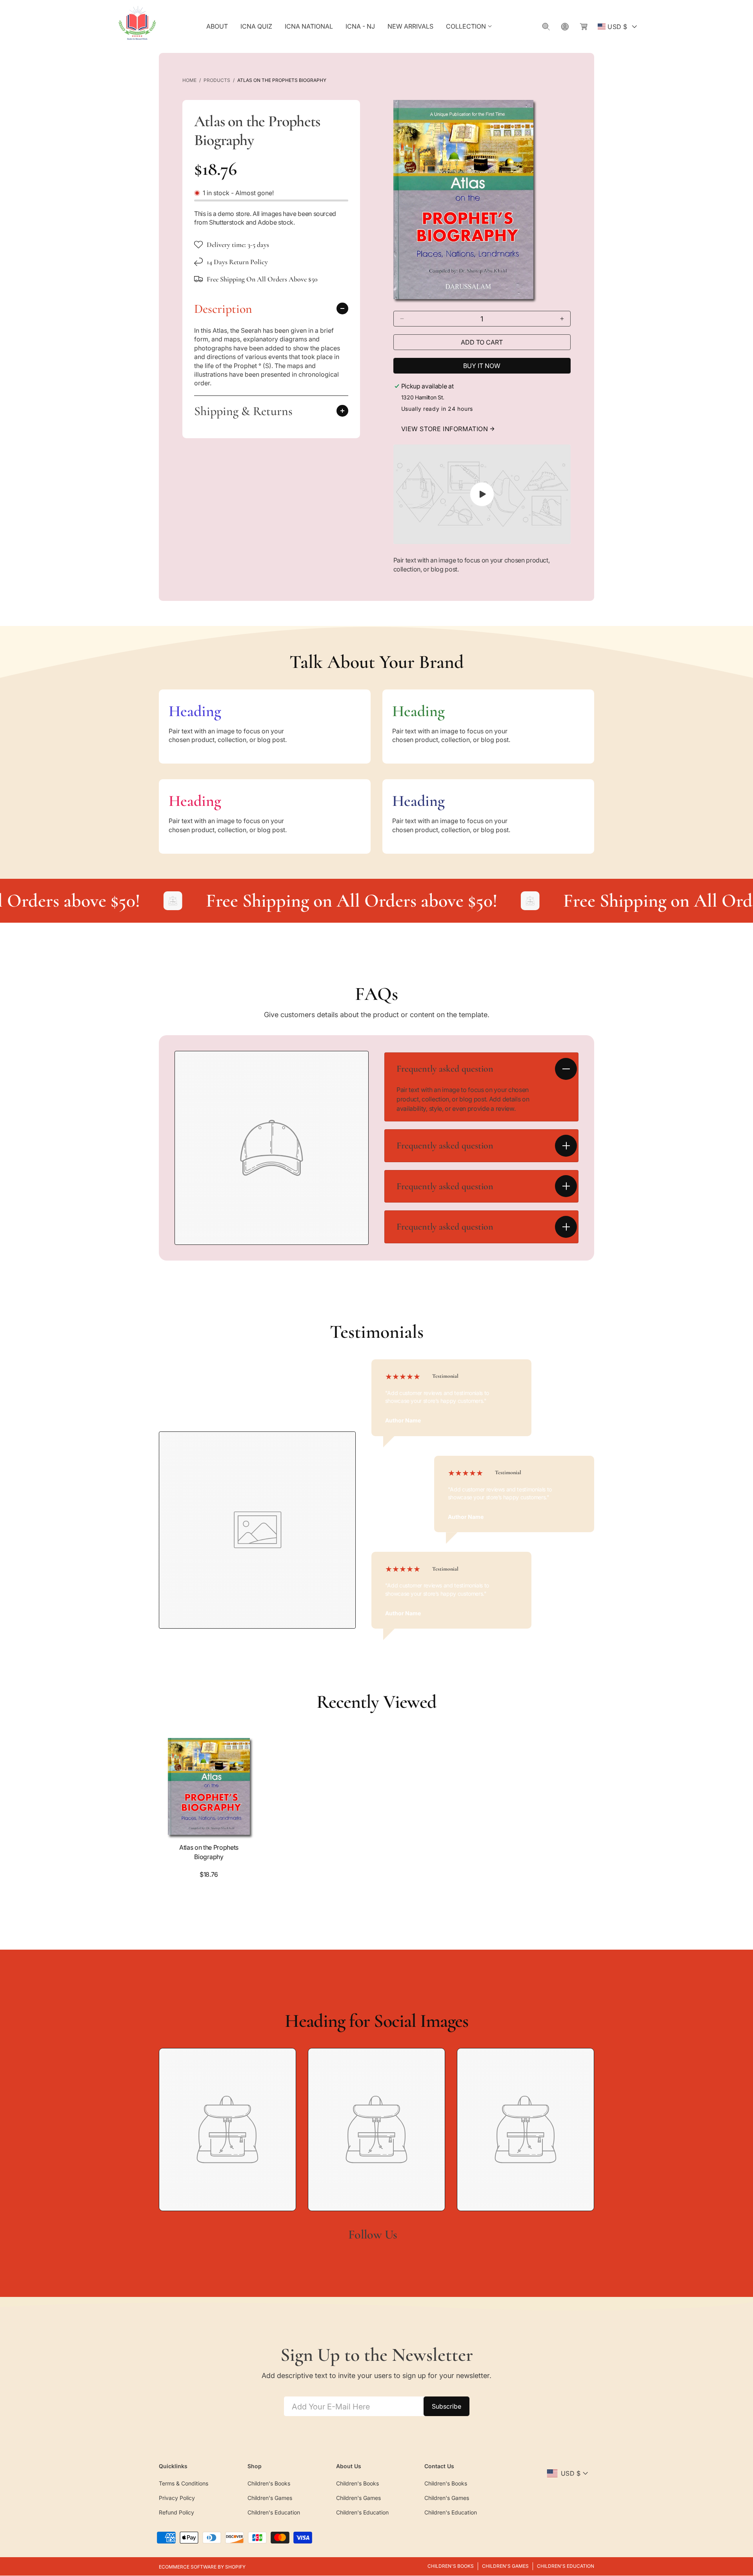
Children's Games (270, 2498)
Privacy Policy (177, 2498)
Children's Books (269, 2483)
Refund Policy (176, 2512)
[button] (470, 26)
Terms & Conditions (184, 2483)
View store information (445, 429)
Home (189, 80)
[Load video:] (482, 494)
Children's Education (274, 2512)
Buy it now (482, 366)
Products (217, 80)
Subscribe (447, 2406)
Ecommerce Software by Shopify (202, 2567)
